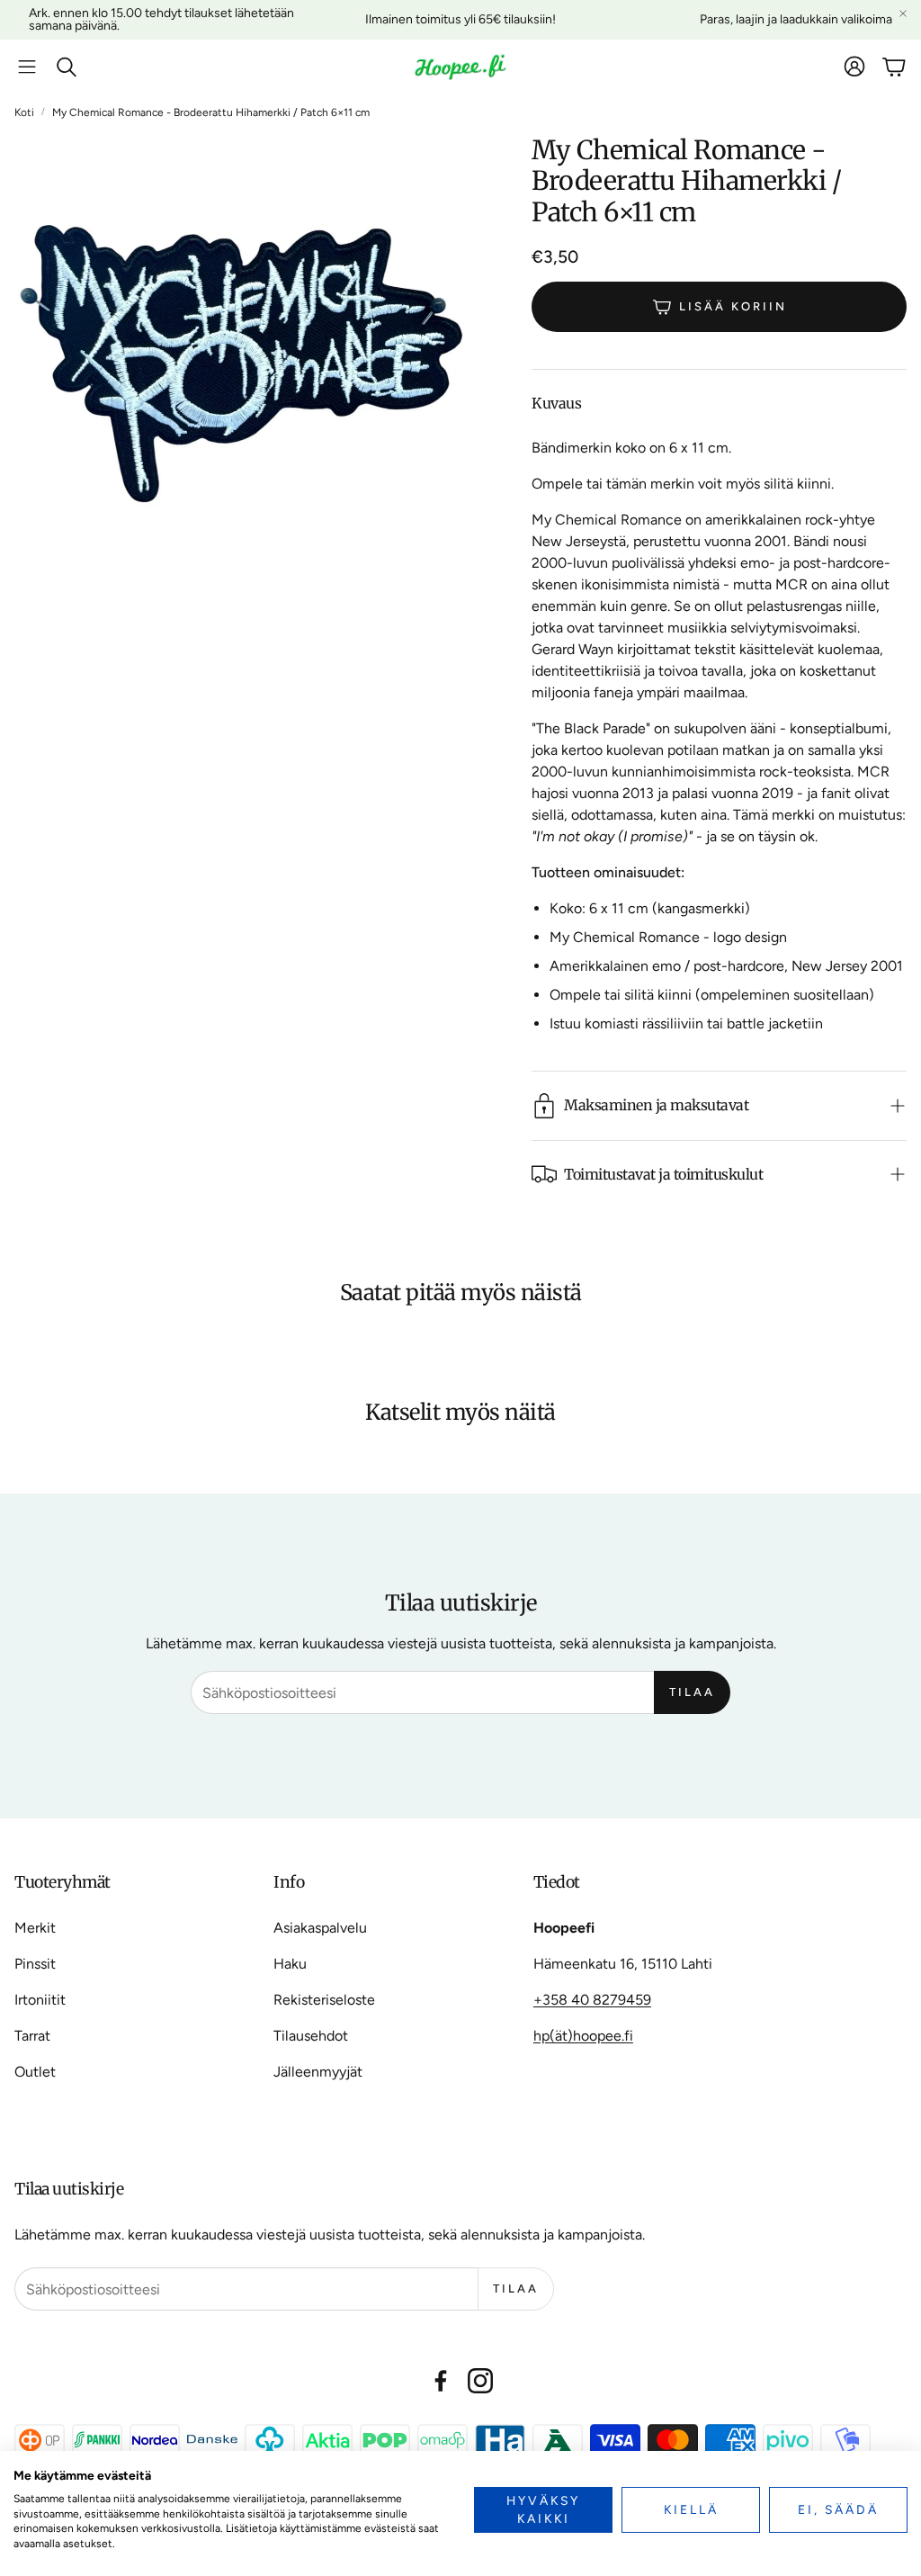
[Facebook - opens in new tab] (441, 2381)
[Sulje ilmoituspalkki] (903, 13)
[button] (27, 67)
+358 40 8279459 (592, 2000)
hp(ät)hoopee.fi (583, 2036)
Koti (24, 112)
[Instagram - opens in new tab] (480, 2381)
